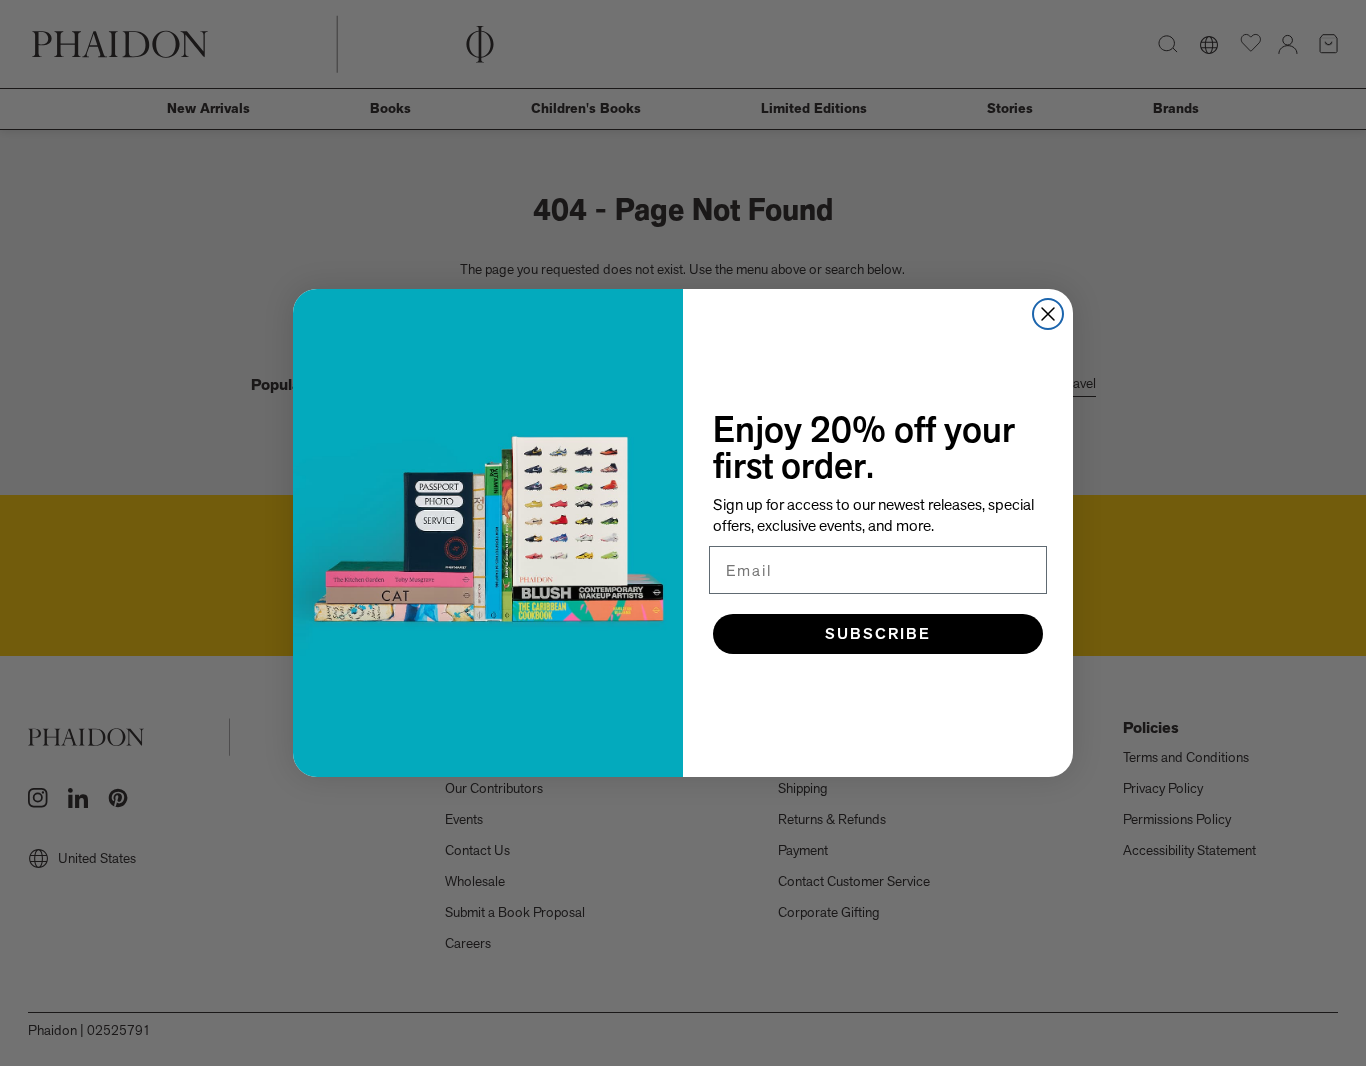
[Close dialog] (1048, 314)
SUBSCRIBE (878, 633)
